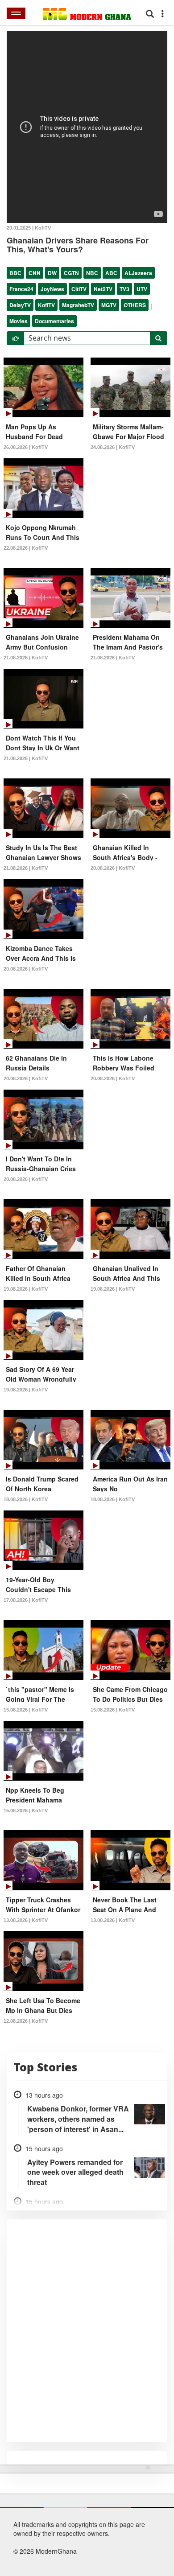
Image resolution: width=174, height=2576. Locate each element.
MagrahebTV (78, 305)
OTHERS (135, 305)
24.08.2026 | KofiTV (113, 447)
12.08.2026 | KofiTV (26, 2021)
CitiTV (79, 289)
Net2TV (103, 289)
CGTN (71, 273)
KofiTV (46, 305)
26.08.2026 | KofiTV (26, 447)
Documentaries (54, 321)
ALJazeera (138, 273)
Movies (19, 321)
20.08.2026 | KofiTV (113, 868)
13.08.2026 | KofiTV (26, 1920)
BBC (15, 273)
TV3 (124, 289)
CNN (35, 273)
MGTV (109, 305)
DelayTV (20, 305)
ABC (111, 273)
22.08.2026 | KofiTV (26, 548)
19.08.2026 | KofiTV (26, 1289)
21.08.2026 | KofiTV (26, 658)
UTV (142, 289)
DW (52, 273)
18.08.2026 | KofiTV (26, 1499)
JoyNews (52, 289)
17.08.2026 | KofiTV (26, 1600)
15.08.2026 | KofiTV (26, 1710)
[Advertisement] (84, 2518)
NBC (92, 273)
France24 (21, 289)
